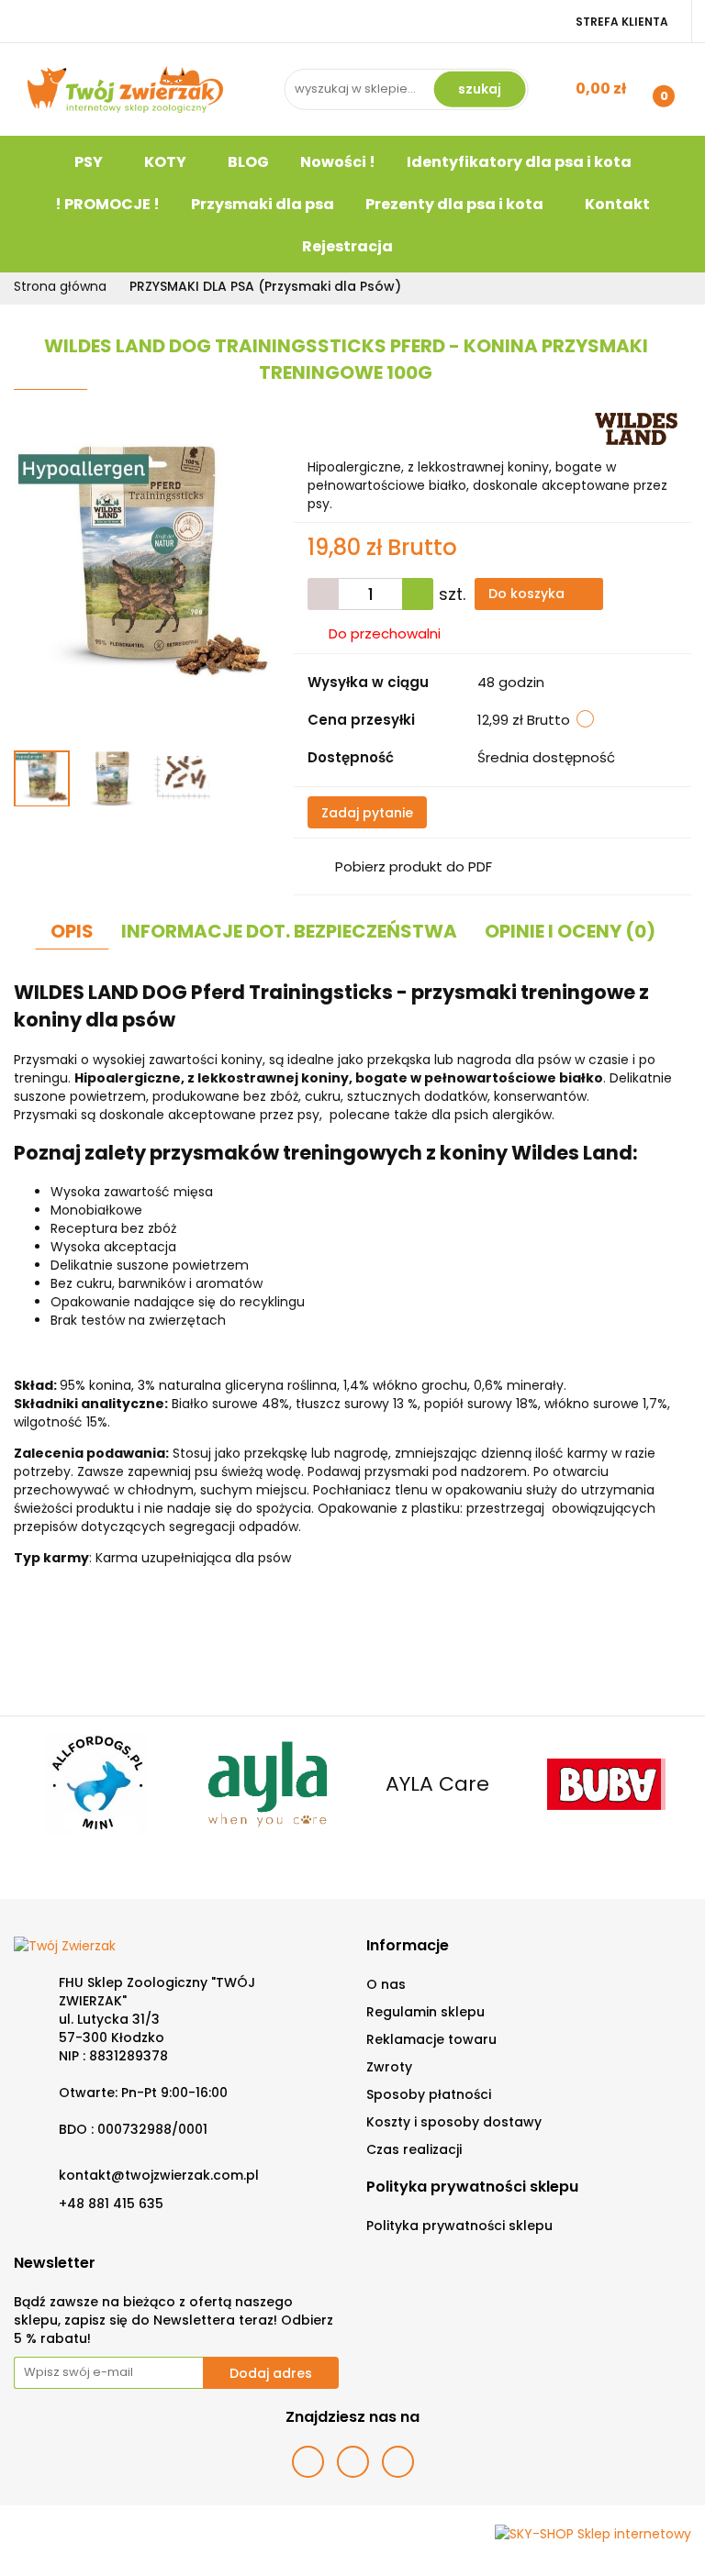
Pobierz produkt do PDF (414, 866)
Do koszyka (528, 594)
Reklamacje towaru (431, 2039)
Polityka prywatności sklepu (459, 2226)
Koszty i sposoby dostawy (454, 2122)
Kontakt (617, 204)
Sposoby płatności (429, 2094)
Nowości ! (338, 162)
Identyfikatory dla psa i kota (519, 162)
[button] (408, 1946)
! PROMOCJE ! (107, 204)
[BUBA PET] (437, 1784)
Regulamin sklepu (425, 2012)
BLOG (248, 162)
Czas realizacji (414, 2149)
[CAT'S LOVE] (607, 1784)
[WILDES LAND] (636, 428)
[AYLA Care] (99, 1784)
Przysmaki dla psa (263, 204)
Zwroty (389, 2067)
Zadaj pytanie (367, 813)
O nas (386, 1984)
